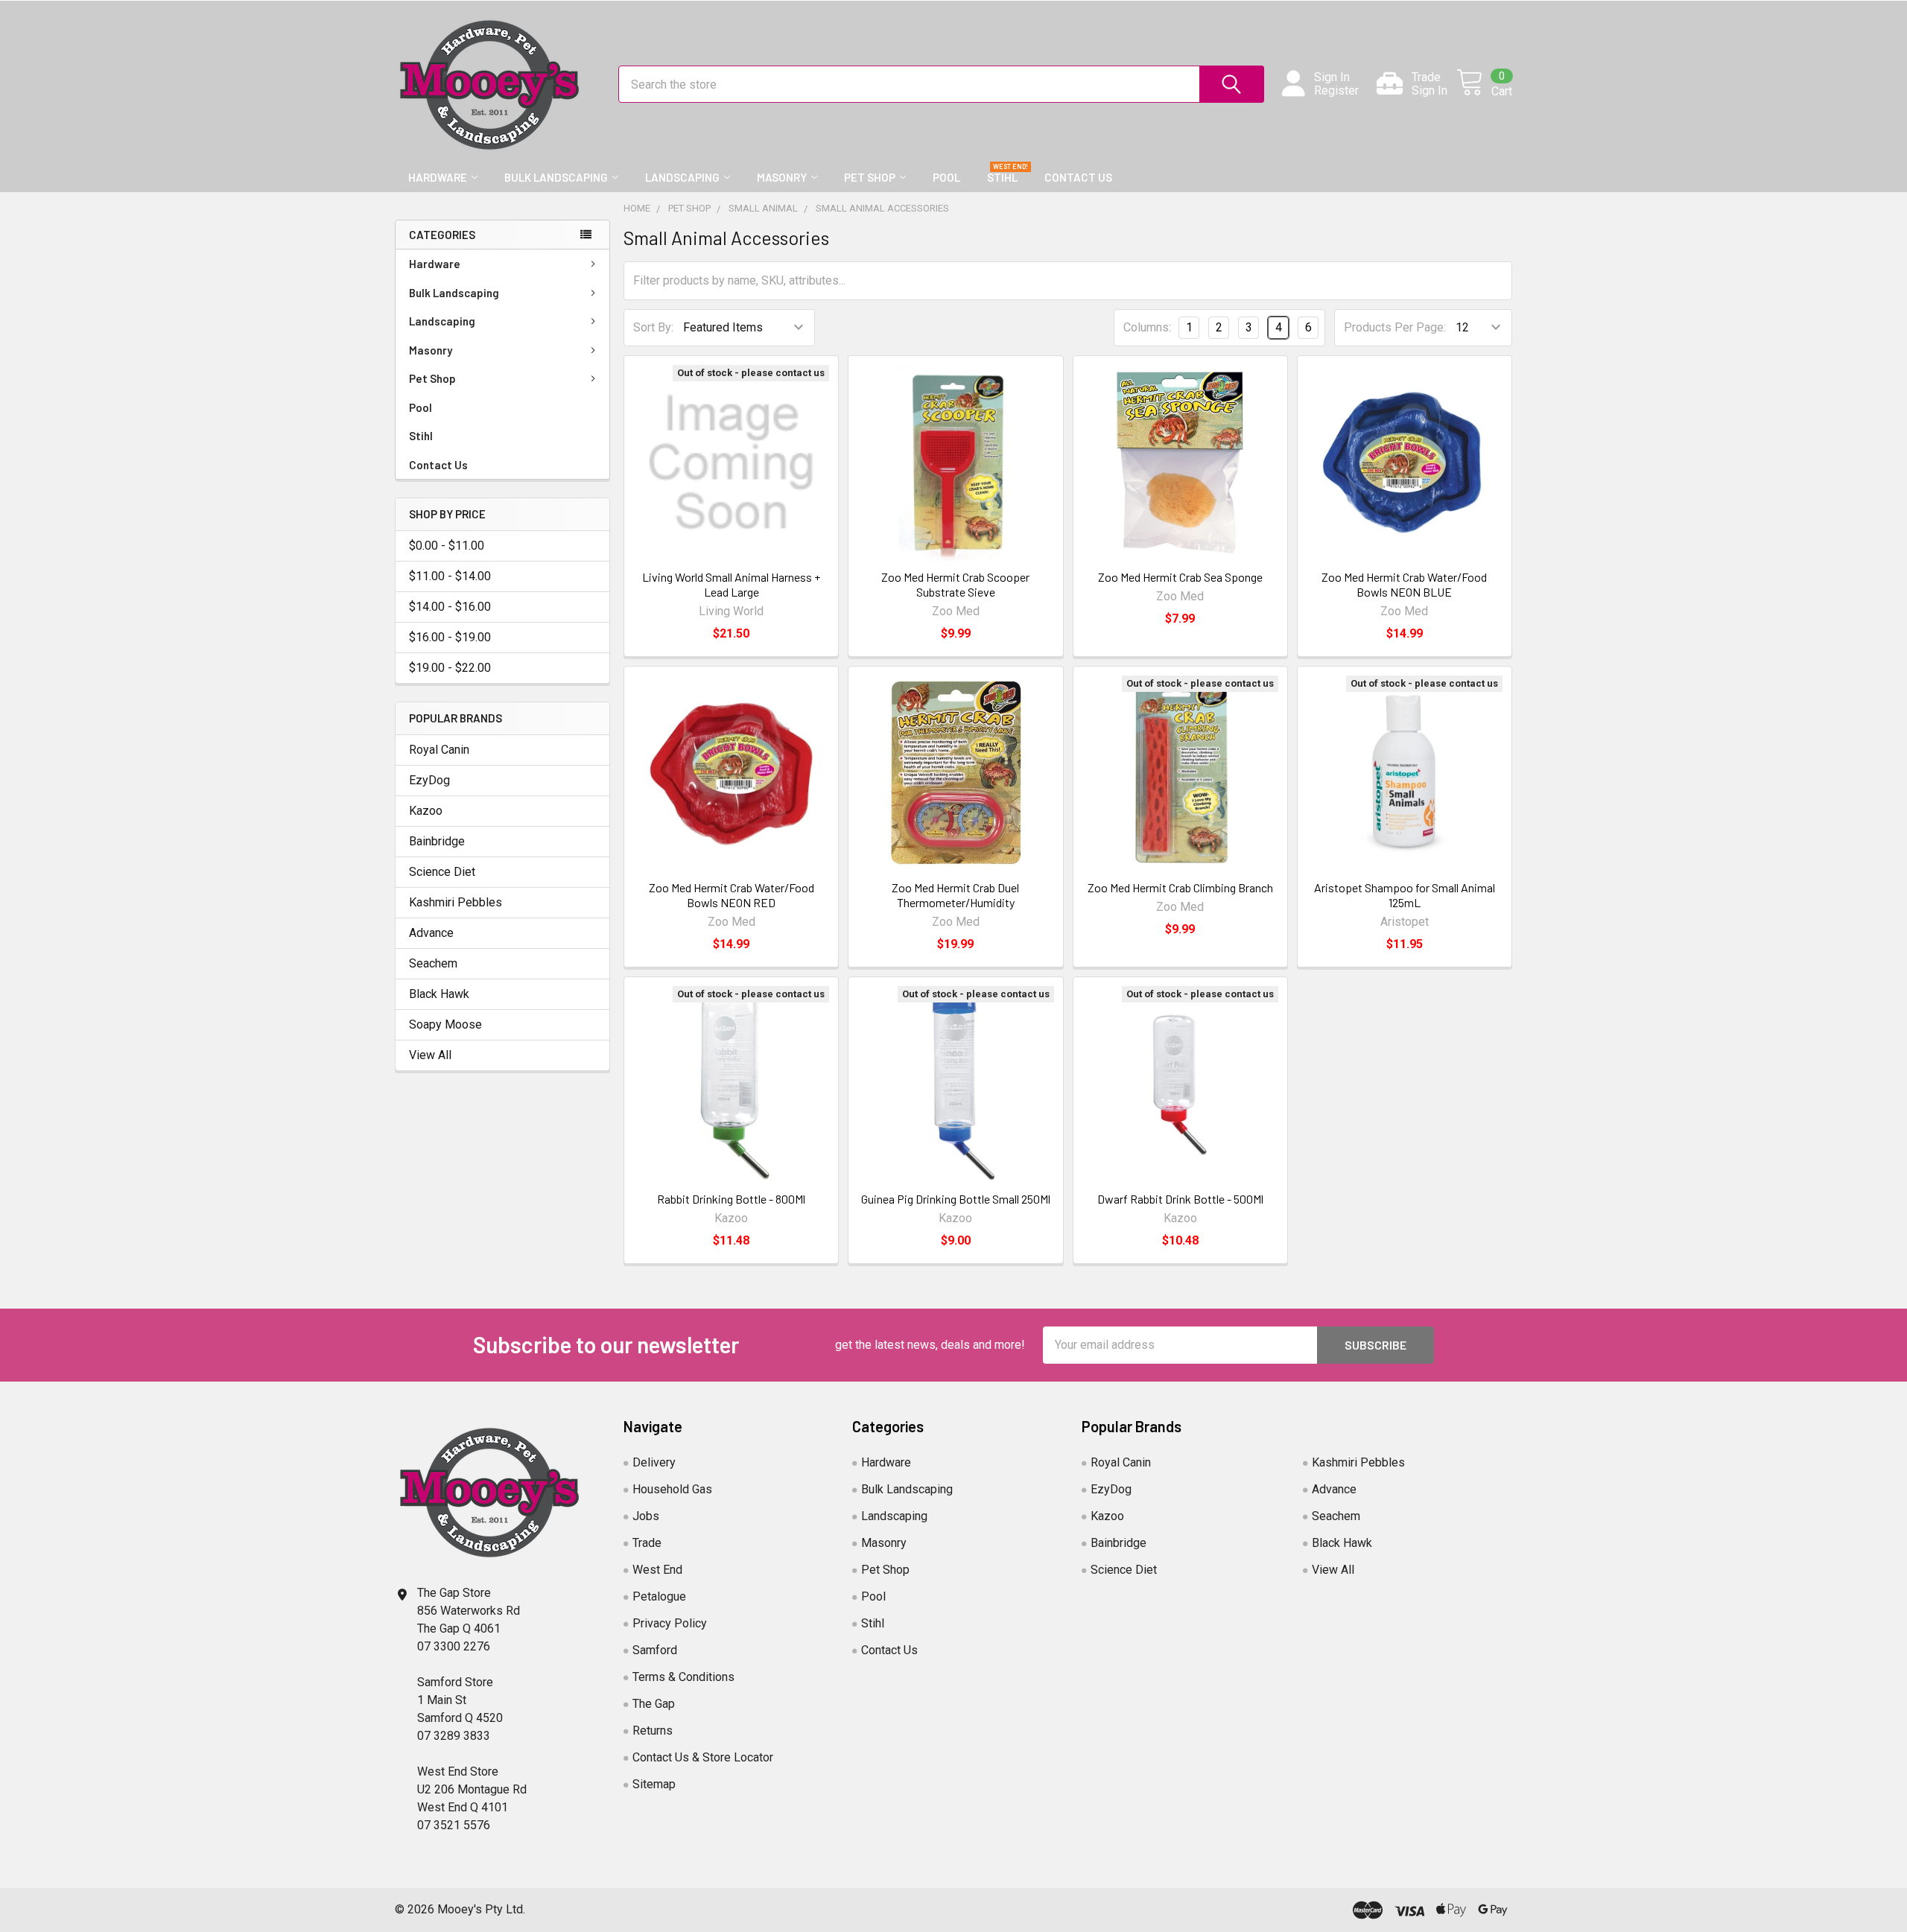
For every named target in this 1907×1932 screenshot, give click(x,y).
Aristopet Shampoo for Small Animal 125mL (1405, 895)
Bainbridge (437, 841)
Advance (431, 933)
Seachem (433, 963)
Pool (946, 177)
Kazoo (426, 811)
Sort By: (653, 327)
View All (430, 1055)
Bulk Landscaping (556, 177)
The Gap (654, 1704)
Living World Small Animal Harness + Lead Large (731, 584)
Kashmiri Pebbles (456, 902)
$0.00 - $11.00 (447, 546)
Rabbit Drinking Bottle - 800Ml (731, 1199)
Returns (653, 1731)
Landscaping (682, 177)
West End (657, 1570)
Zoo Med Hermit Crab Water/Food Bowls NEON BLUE (1404, 584)
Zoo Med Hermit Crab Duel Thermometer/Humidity (955, 895)
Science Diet (442, 872)
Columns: (1147, 327)
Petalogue (659, 1596)
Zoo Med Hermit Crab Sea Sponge (1180, 577)
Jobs (646, 1516)
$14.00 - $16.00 (450, 607)
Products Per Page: (1395, 327)
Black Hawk (439, 994)
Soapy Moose (445, 1024)
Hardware (438, 177)
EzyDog (429, 780)
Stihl (1002, 177)
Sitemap (654, 1784)
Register (1336, 91)
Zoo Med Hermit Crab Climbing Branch (1180, 887)
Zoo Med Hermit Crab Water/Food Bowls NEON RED (732, 895)
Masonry (782, 177)
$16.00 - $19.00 (450, 637)
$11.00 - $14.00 (450, 576)
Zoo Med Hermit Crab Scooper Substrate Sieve (955, 584)
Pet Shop (870, 177)
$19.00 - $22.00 (450, 668)
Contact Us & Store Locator (703, 1757)
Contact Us (1078, 177)
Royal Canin (439, 750)
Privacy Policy (670, 1623)
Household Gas (672, 1489)
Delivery (654, 1462)
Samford (655, 1650)
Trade (647, 1543)
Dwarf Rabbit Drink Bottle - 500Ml (1180, 1199)
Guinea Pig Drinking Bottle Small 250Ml (956, 1199)
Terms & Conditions (683, 1677)
